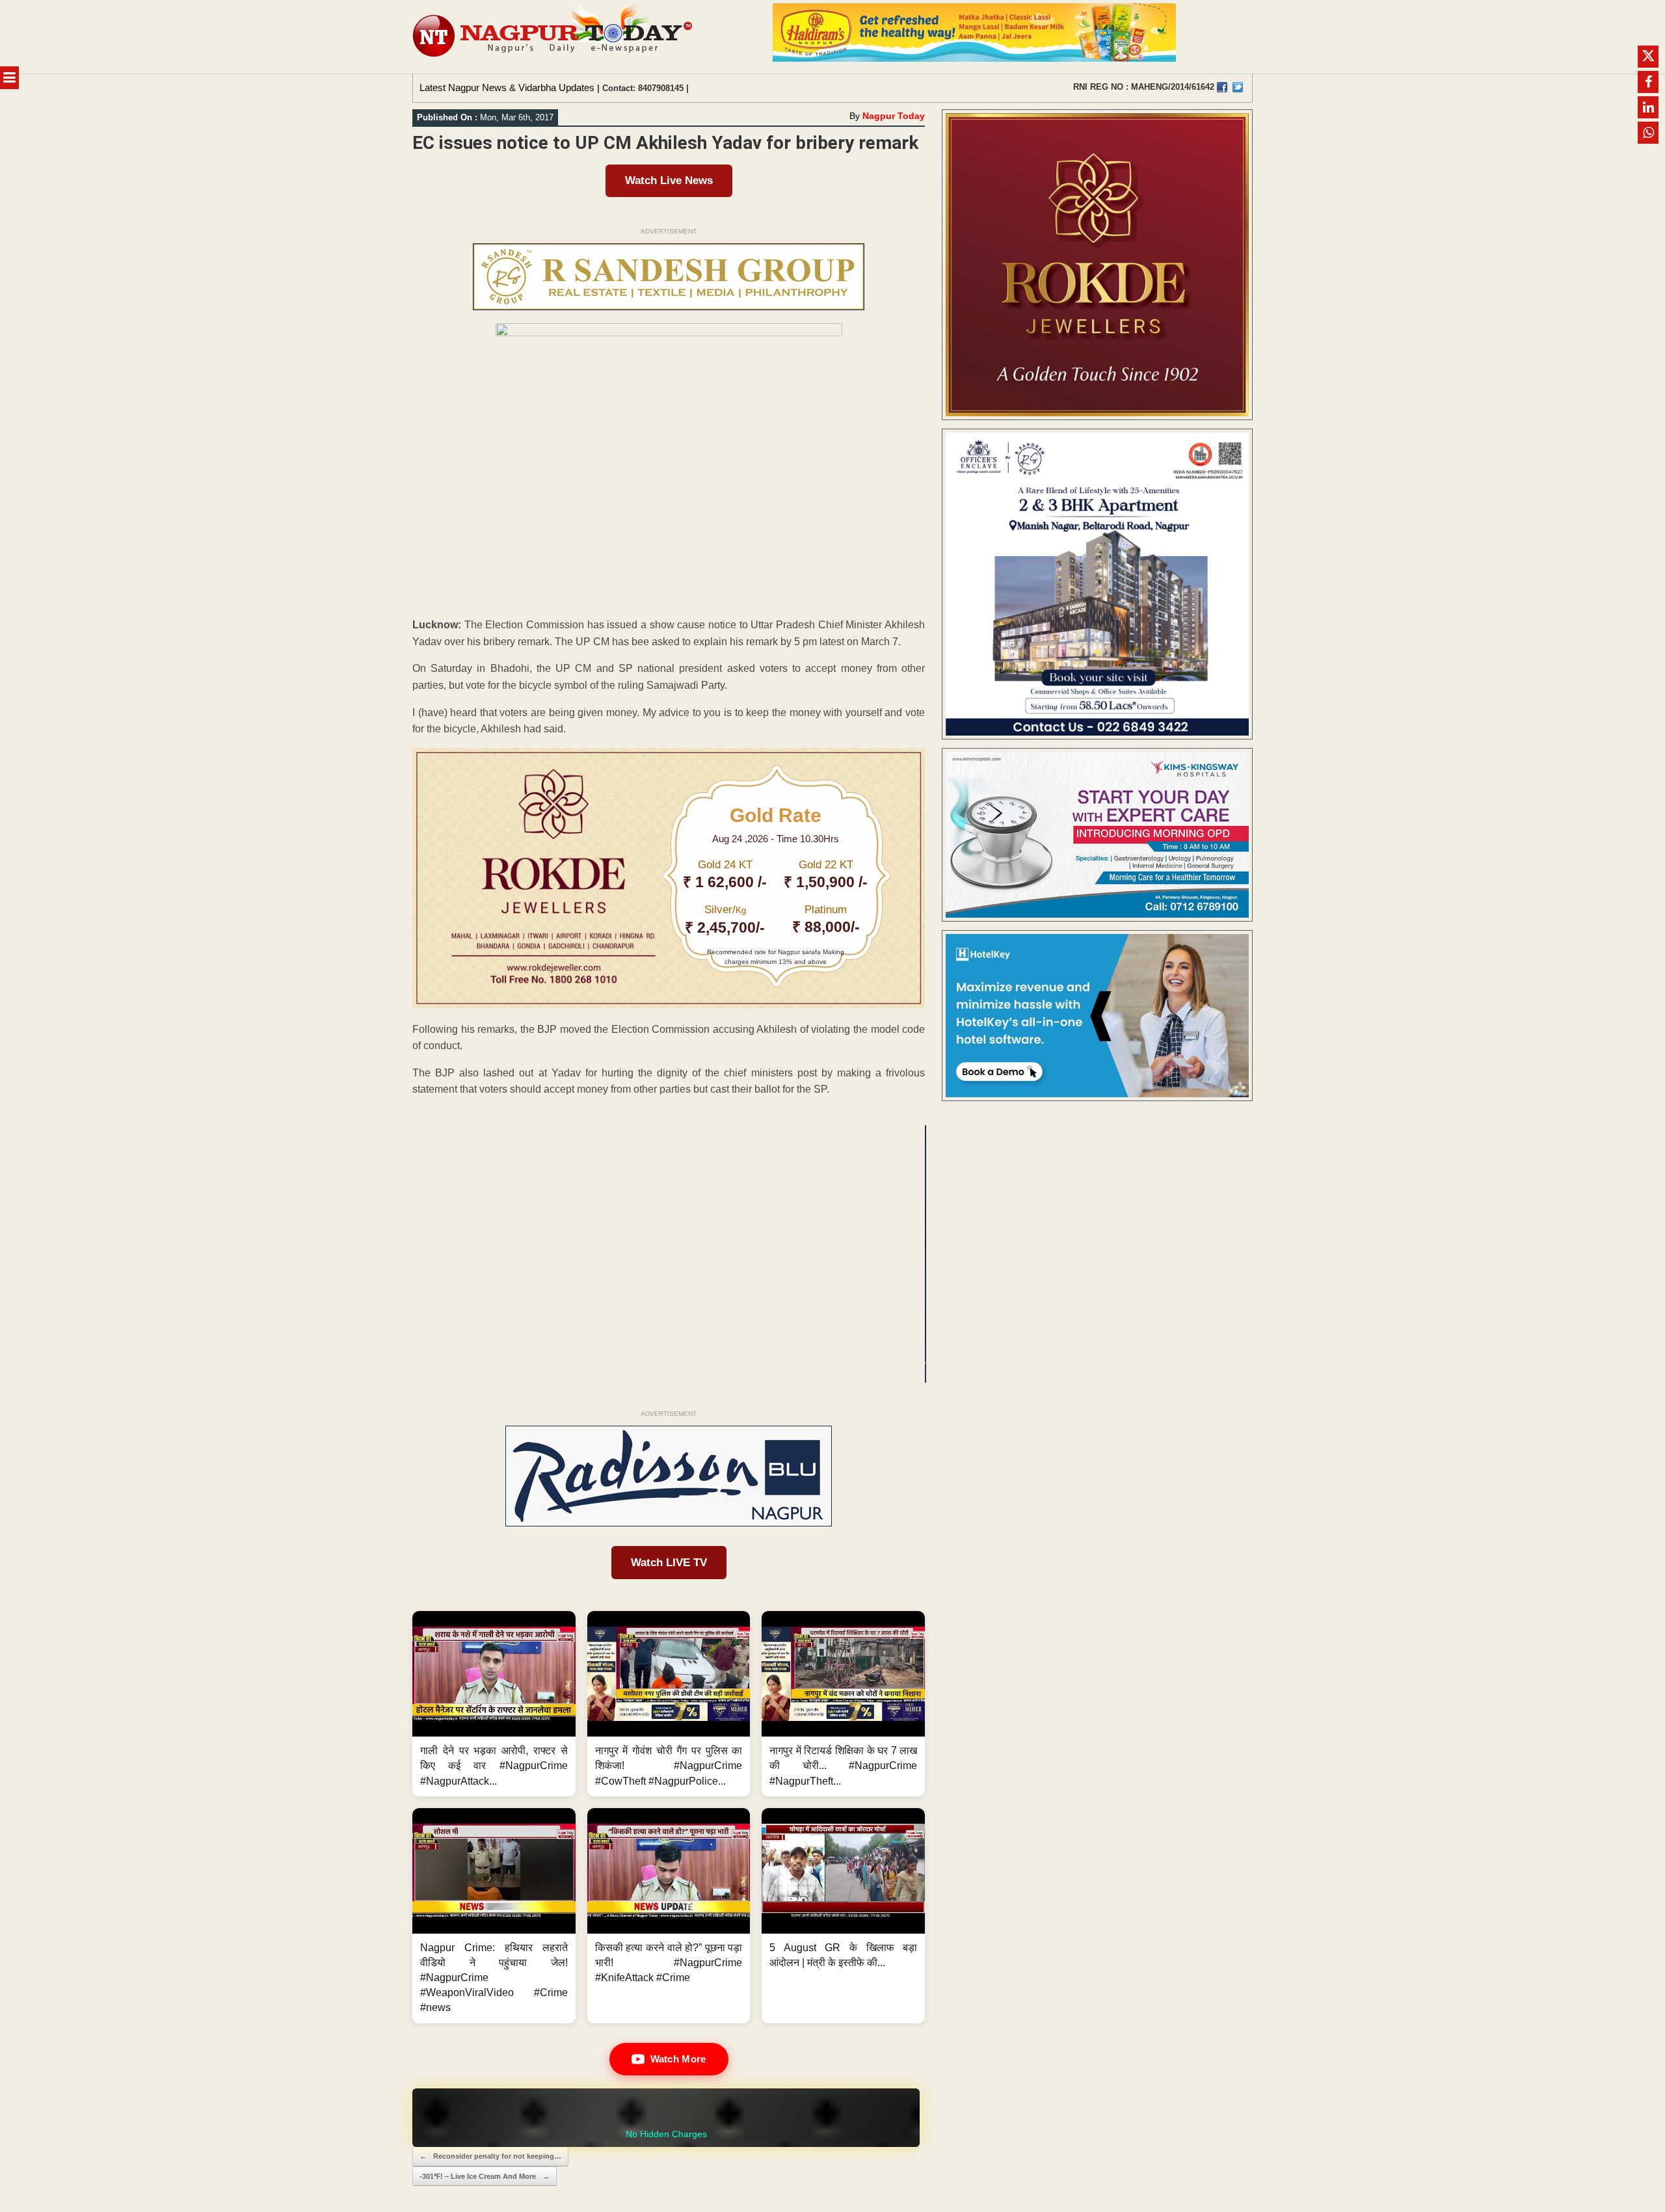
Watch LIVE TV (669, 1563)
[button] (494, 1704)
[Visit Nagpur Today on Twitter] (1238, 87)
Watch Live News (669, 180)
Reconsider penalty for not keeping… (490, 2156)
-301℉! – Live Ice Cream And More (485, 2176)
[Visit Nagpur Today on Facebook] (1222, 87)
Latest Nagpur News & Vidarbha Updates (507, 87)
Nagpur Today (894, 116)
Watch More (678, 2059)
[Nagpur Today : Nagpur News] (554, 37)
